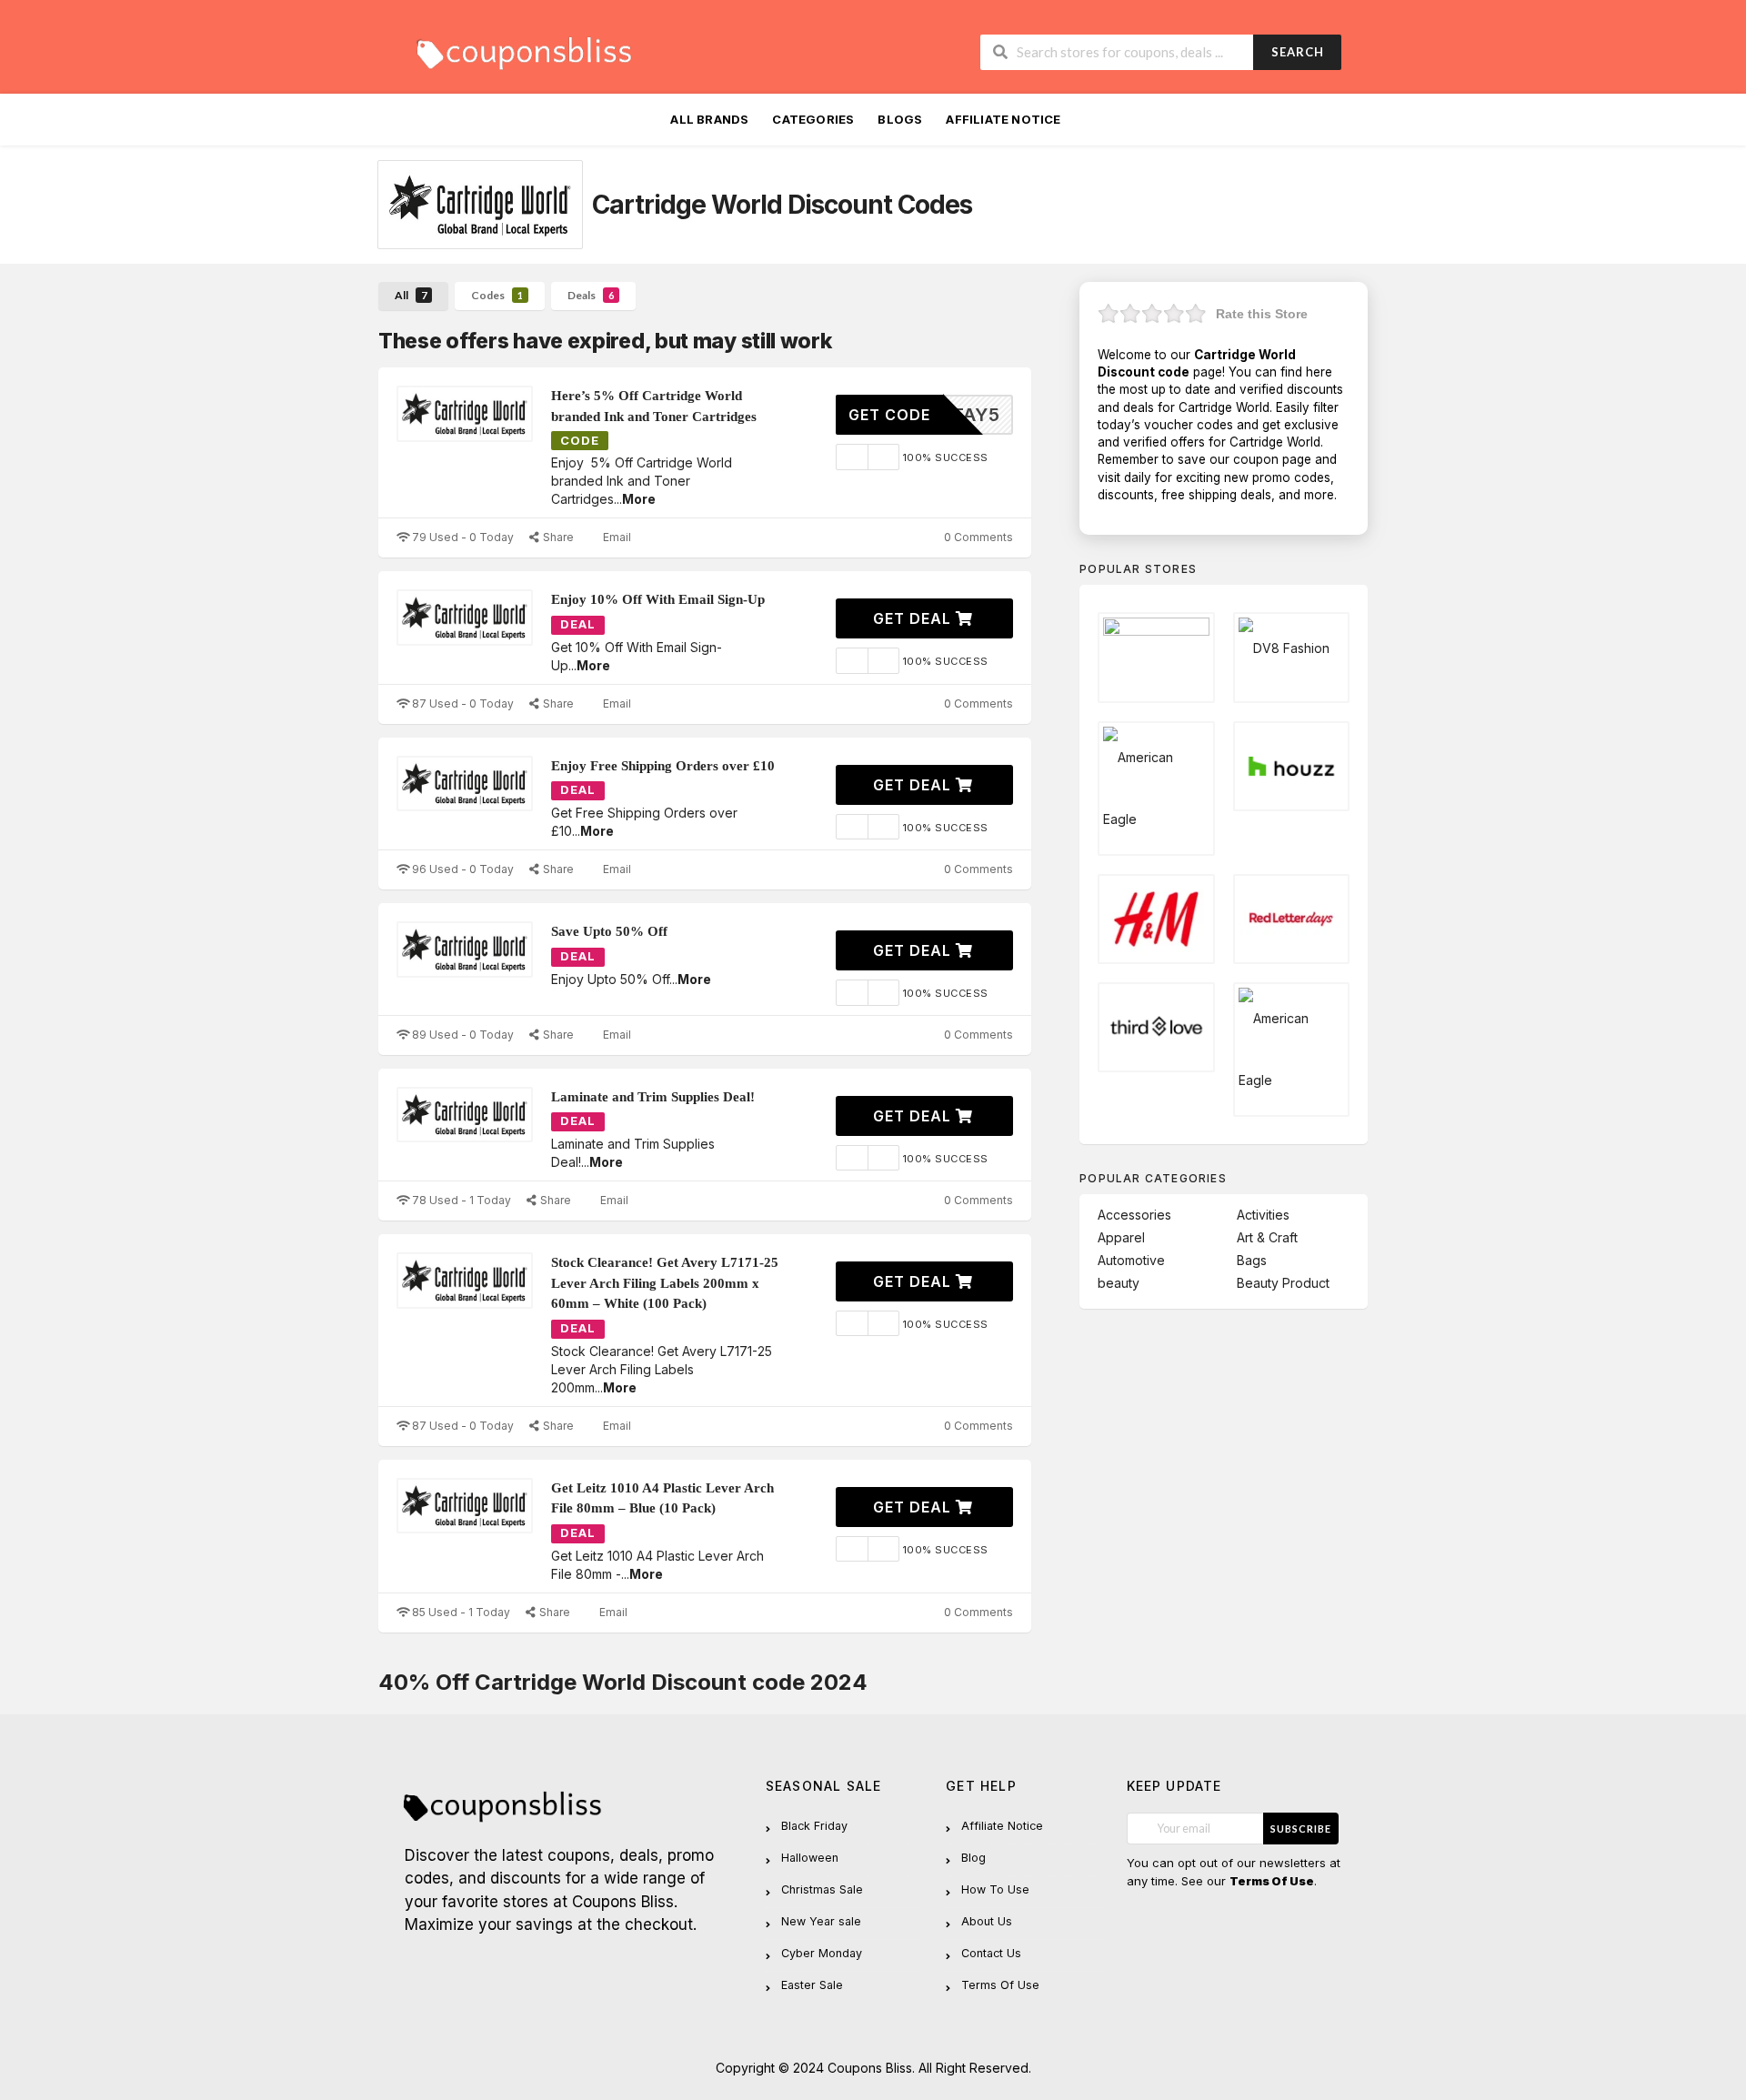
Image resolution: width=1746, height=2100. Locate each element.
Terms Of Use (1000, 1985)
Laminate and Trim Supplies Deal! (653, 1097)
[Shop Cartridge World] (480, 205)
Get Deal (914, 618)
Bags (1252, 1260)
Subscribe (1301, 1829)
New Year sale (821, 1921)
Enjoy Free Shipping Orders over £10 (663, 766)
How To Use (995, 1889)
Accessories (1134, 1215)
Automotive (1131, 1260)
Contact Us (991, 1953)
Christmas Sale (822, 1889)
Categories (813, 119)
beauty (1119, 1283)
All (411, 295)
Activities (1263, 1215)
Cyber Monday (822, 1953)
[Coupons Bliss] (523, 49)
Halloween (810, 1858)
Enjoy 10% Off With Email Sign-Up (658, 599)
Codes (497, 295)
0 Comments (977, 537)
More (639, 499)
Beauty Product (1283, 1283)
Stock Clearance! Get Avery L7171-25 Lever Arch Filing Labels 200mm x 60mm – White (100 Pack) (665, 1283)
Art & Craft (1267, 1237)
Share (557, 537)
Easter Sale (812, 1985)
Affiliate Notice (1003, 119)
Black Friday (814, 1826)
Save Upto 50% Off (609, 931)
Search (1298, 52)
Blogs (900, 119)
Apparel (1121, 1237)
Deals (591, 295)
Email (616, 537)
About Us (987, 1921)
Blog (973, 1858)
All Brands (709, 119)
